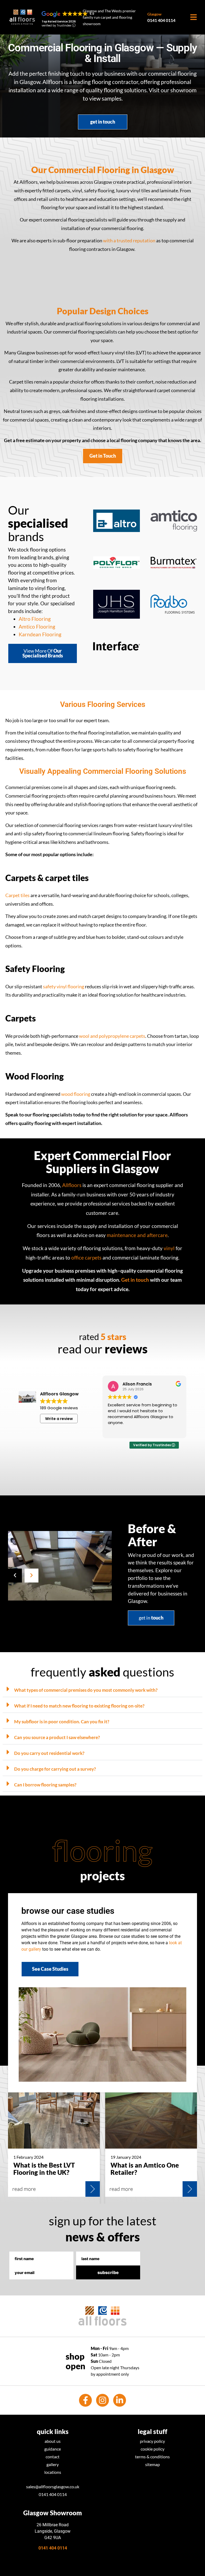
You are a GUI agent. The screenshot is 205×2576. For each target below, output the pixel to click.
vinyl (169, 1248)
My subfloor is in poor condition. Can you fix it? (62, 1722)
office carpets (86, 1258)
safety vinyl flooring (64, 987)
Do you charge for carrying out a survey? (55, 1769)
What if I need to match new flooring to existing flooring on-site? (79, 1706)
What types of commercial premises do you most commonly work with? (86, 1690)
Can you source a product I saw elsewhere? (57, 1737)
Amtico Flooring (37, 627)
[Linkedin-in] (120, 2400)
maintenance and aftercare (137, 1235)
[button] (15, 1575)
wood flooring (76, 1094)
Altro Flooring (35, 619)
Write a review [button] (59, 1419)
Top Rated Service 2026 (59, 22)
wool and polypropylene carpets (112, 1036)
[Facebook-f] (85, 2400)
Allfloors (72, 1185)
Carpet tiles (17, 895)
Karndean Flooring (40, 634)
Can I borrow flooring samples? (45, 1785)
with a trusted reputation (129, 241)
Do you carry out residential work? (49, 1753)
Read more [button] (118, 1430)
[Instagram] (102, 2400)
